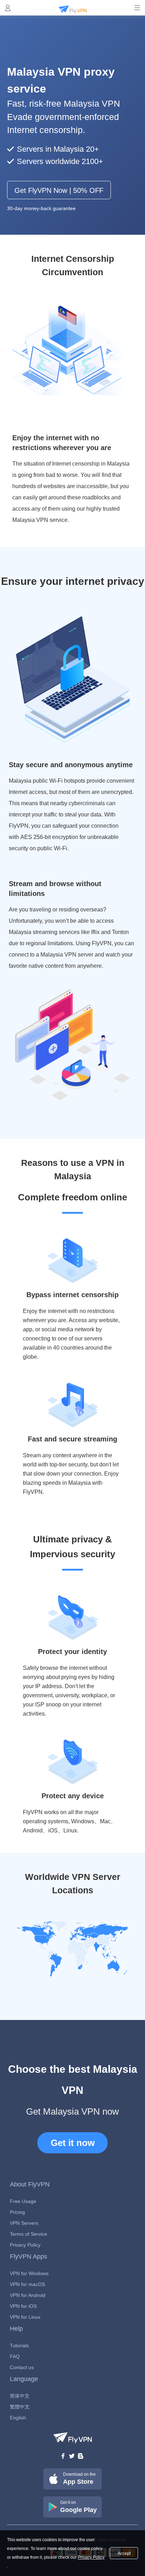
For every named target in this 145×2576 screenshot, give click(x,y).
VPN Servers (24, 2223)
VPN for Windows (29, 2273)
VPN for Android (28, 2295)
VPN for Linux (25, 2317)
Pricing (17, 2212)
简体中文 (20, 2396)
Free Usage (23, 2201)
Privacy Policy (25, 2245)
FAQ (15, 2356)
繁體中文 (20, 2407)
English (18, 2418)
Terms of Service (29, 2234)
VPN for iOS (23, 2306)
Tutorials (19, 2345)
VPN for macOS (27, 2284)
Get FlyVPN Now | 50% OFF (59, 190)
